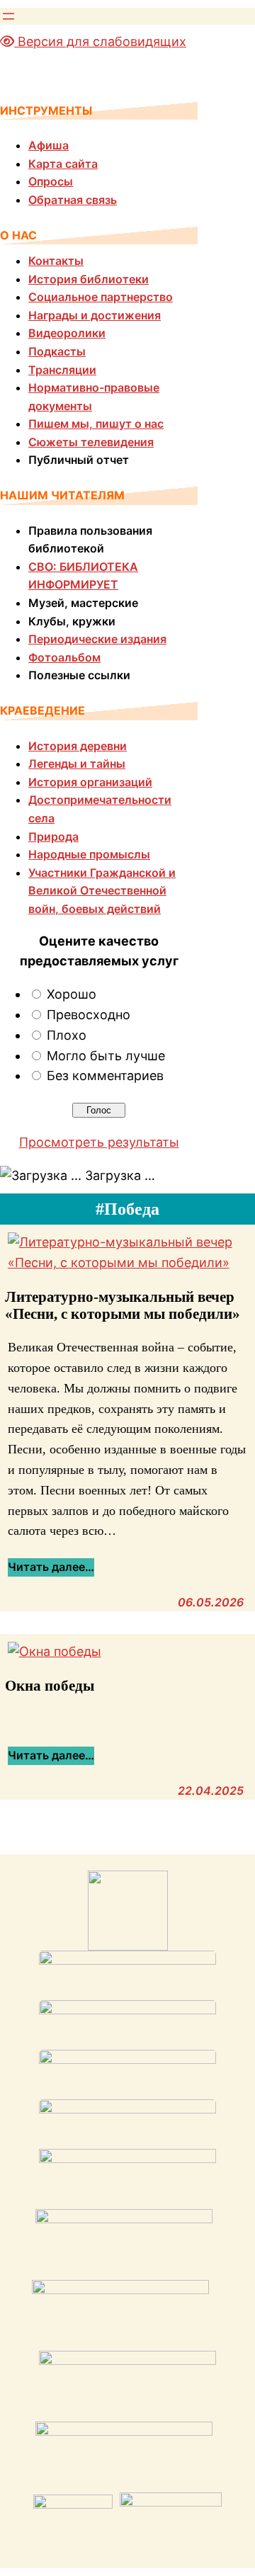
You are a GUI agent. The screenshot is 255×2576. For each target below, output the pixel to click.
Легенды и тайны (77, 764)
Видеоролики (67, 333)
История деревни (78, 746)
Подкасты (57, 351)
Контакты (56, 261)
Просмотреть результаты (99, 1142)
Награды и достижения (95, 315)
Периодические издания (97, 639)
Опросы (51, 181)
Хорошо (72, 994)
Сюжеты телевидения (91, 442)
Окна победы (50, 1685)
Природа (53, 836)
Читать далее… (51, 1568)
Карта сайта (63, 164)
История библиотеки (89, 279)
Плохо (67, 1035)
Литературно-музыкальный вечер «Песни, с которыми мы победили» (123, 1305)
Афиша (49, 145)
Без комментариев (105, 1076)
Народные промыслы (89, 854)
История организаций (90, 782)
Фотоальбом (64, 657)
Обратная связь (73, 200)
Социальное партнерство (101, 297)
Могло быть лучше (106, 1056)
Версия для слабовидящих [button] (100, 41)
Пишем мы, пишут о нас (96, 424)
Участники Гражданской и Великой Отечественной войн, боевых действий (102, 891)
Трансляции (62, 370)
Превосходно (89, 1015)
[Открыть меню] (8, 16)
